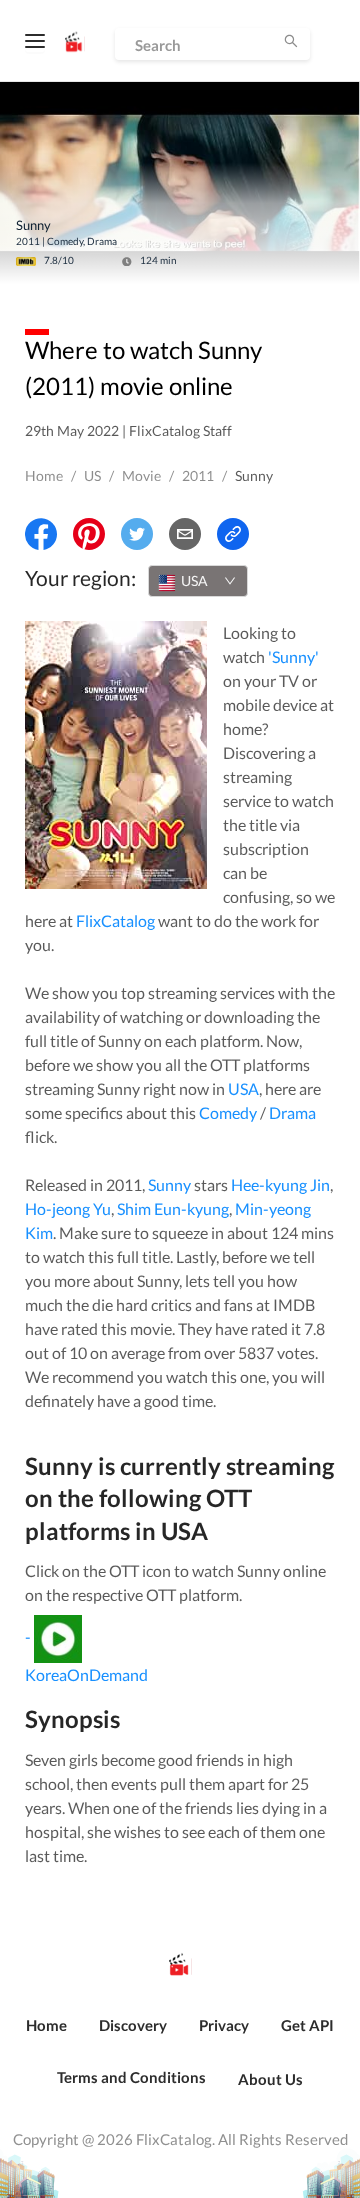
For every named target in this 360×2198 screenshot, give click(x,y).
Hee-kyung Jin (280, 1184)
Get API (307, 2025)
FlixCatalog (115, 920)
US (92, 475)
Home (44, 475)
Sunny (169, 1184)
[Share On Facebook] (41, 534)
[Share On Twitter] (137, 534)
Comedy (228, 1112)
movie (141, 475)
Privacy (224, 2025)
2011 (198, 475)
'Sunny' (293, 656)
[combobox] (198, 581)
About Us (270, 2079)
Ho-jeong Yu (68, 1208)
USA (243, 1088)
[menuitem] (46, 2036)
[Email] (185, 534)
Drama (292, 1112)
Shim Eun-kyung (173, 1208)
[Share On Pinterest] (89, 534)
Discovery (133, 2025)
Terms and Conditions (131, 2077)
